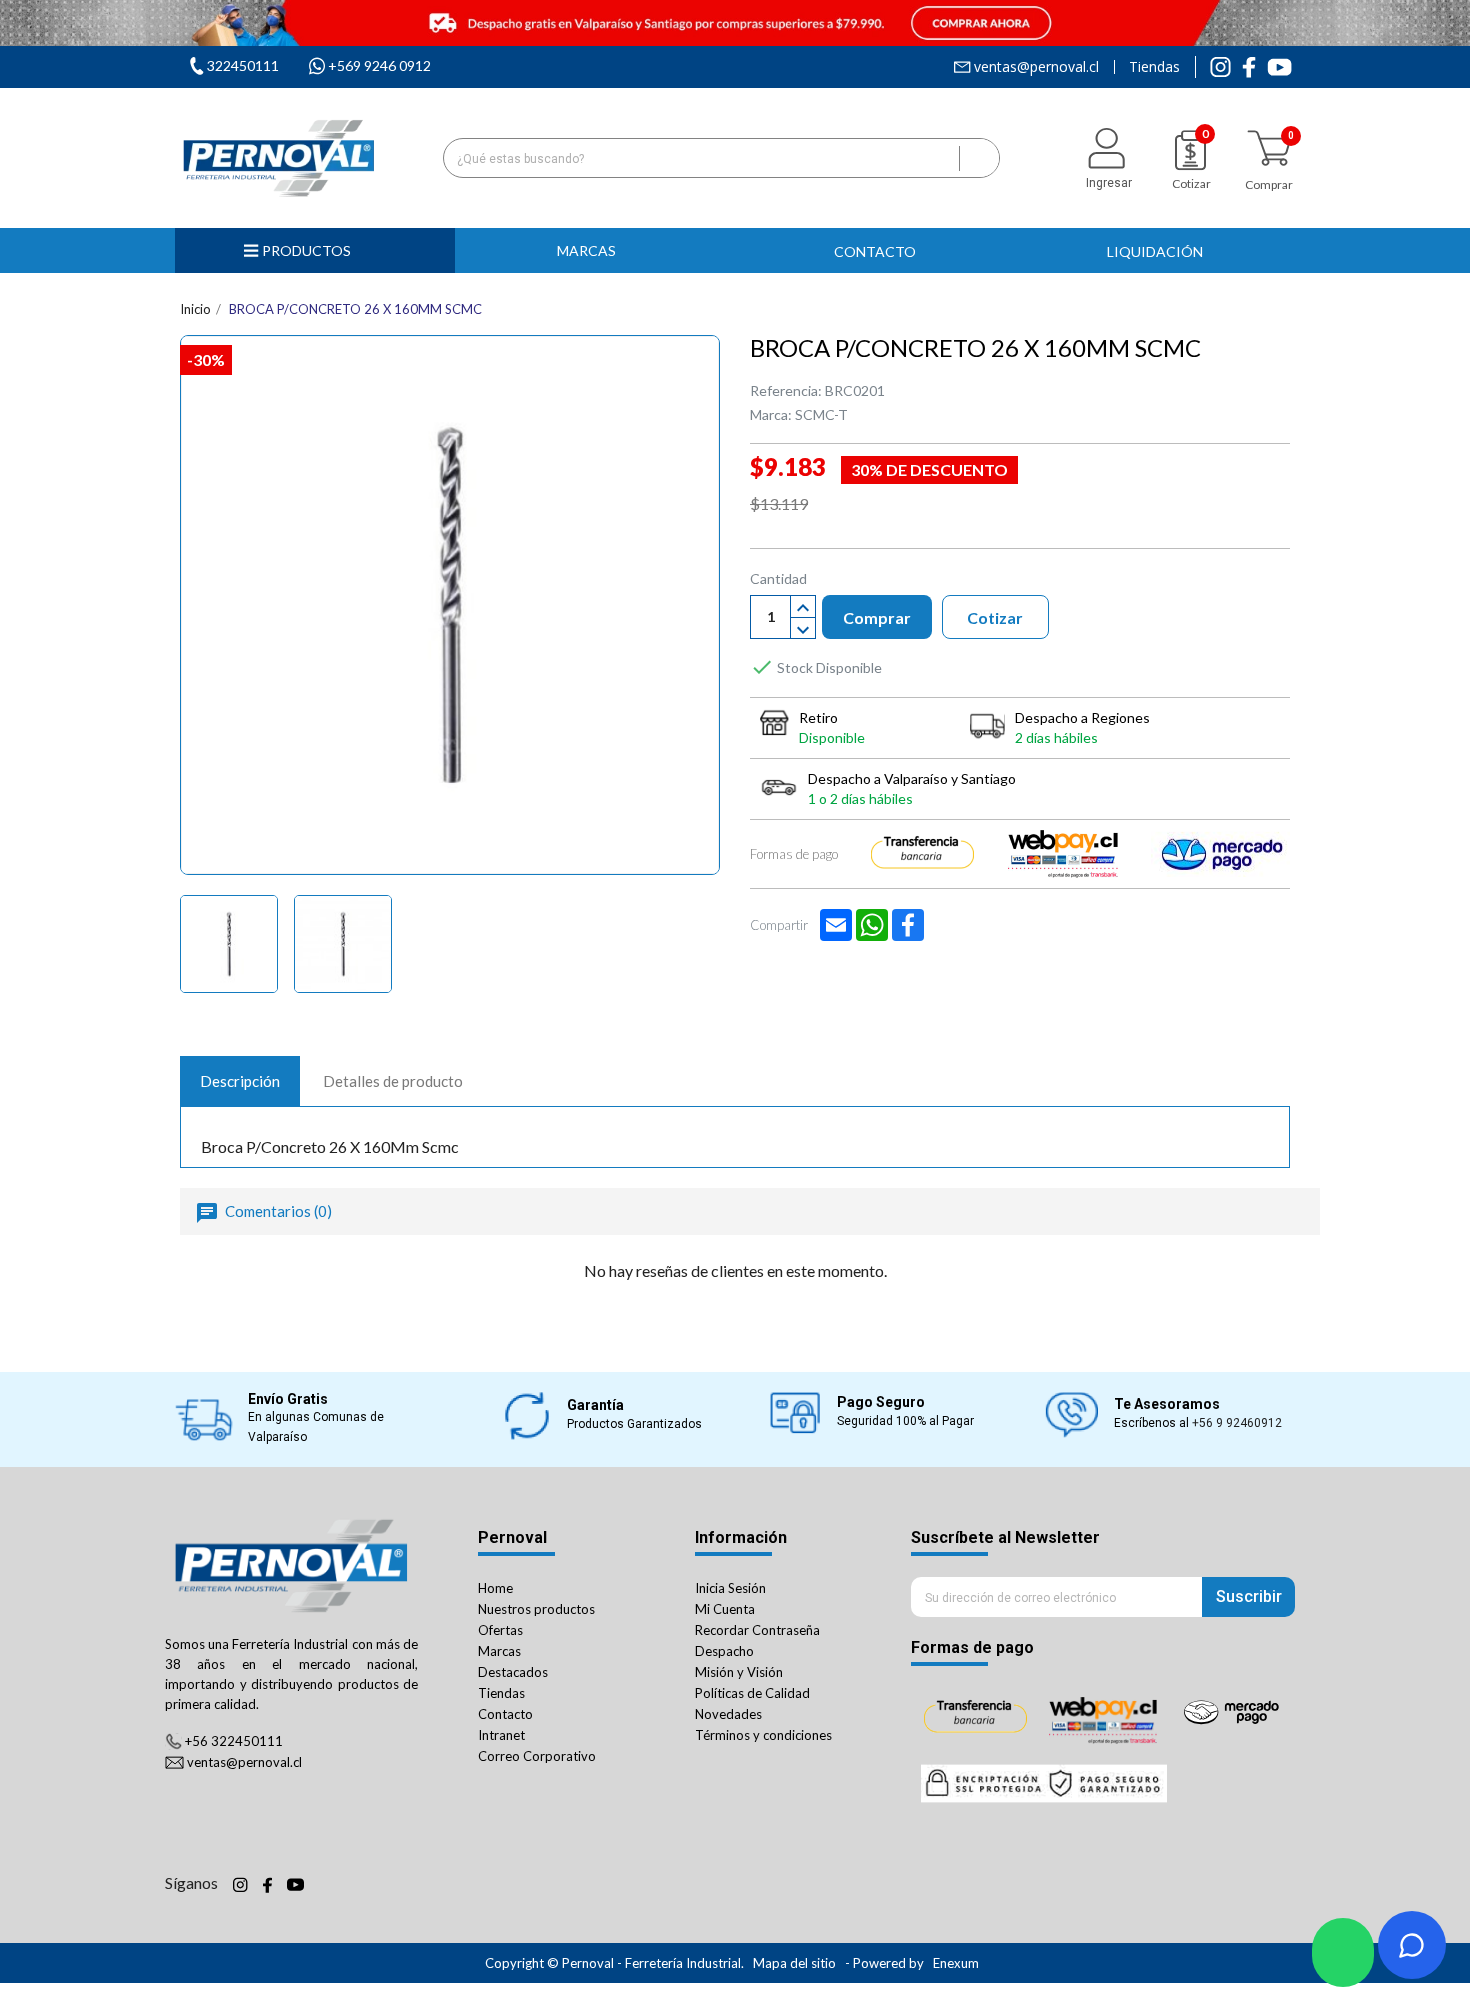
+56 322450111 (234, 1741)
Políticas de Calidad (752, 1693)
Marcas (499, 1651)
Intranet (501, 1735)
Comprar (877, 617)
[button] (595, 250)
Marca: (771, 414)
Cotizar (995, 617)
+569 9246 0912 (379, 65)
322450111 (243, 65)
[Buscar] (979, 158)
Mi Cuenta (725, 1609)
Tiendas (1154, 67)
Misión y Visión (739, 1672)
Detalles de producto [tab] (393, 1081)
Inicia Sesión (730, 1588)
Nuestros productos (536, 1609)
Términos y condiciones (763, 1735)
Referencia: (786, 390)
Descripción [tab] (240, 1081)
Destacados (513, 1672)
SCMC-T (821, 414)
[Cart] (1269, 148)
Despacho (724, 1651)
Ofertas (500, 1630)
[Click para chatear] (1343, 1952)
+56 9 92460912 (1237, 1423)
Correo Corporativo (537, 1756)
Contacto (505, 1714)
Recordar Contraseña (757, 1630)
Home (495, 1588)
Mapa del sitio (794, 1963)
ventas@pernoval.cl (1036, 67)
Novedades (728, 1714)
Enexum (957, 1963)
